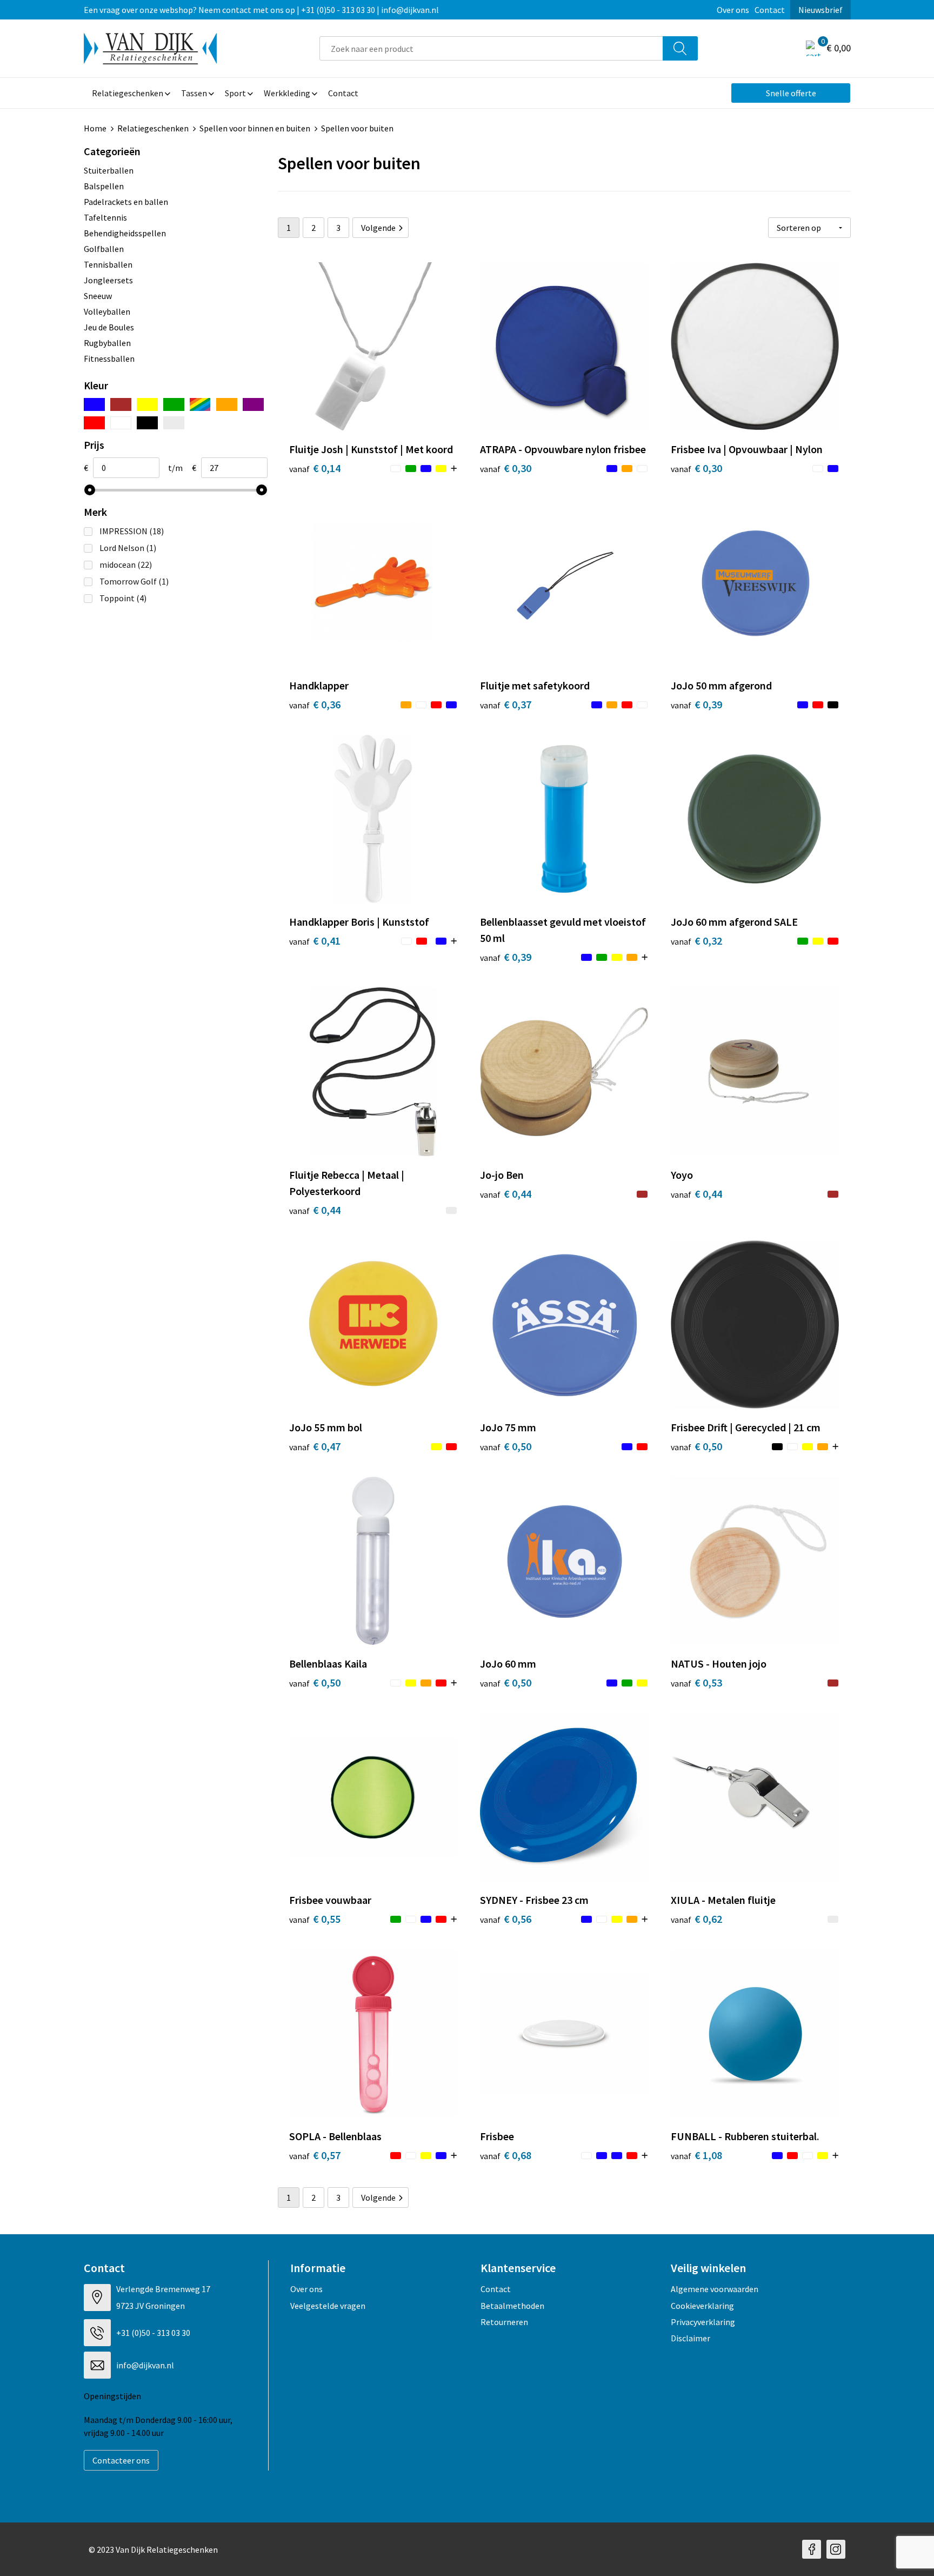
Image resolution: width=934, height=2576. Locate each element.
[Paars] (253, 404)
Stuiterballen (109, 170)
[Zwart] (147, 423)
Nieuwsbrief (820, 10)
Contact (770, 10)
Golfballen (104, 249)
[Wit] (121, 423)
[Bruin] (121, 404)
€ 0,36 (315, 704)
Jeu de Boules (109, 327)
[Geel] (147, 404)
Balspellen (104, 186)
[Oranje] (227, 404)
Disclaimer (691, 2338)
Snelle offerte (791, 93)
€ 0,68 (506, 2155)
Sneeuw (98, 296)
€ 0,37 (506, 704)
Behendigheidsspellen (125, 233)
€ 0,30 (506, 468)
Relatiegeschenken (153, 128)
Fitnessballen (109, 358)
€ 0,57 (315, 2155)
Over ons (733, 10)
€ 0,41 (315, 941)
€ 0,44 (315, 1210)
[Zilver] (174, 423)
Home (95, 128)
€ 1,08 (696, 2155)
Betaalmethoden (512, 2306)
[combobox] (491, 48)
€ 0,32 (696, 941)
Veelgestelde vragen (328, 2306)
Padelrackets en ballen (126, 202)
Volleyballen (107, 311)
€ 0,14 (315, 468)
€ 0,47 (315, 1446)
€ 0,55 (315, 1919)
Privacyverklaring (703, 2322)
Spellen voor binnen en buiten (255, 128)
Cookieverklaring (702, 2306)
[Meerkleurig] (200, 404)
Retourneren (504, 2322)
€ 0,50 (506, 1446)
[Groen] (174, 404)
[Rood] (94, 423)
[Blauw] (94, 404)
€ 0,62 (696, 1919)
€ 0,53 (696, 1682)
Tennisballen (108, 264)
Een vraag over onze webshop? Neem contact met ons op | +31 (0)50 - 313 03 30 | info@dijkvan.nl (261, 10)
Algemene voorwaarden (715, 2289)
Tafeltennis (105, 217)
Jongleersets (108, 280)
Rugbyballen (107, 343)
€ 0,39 (696, 704)
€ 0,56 (506, 1919)
